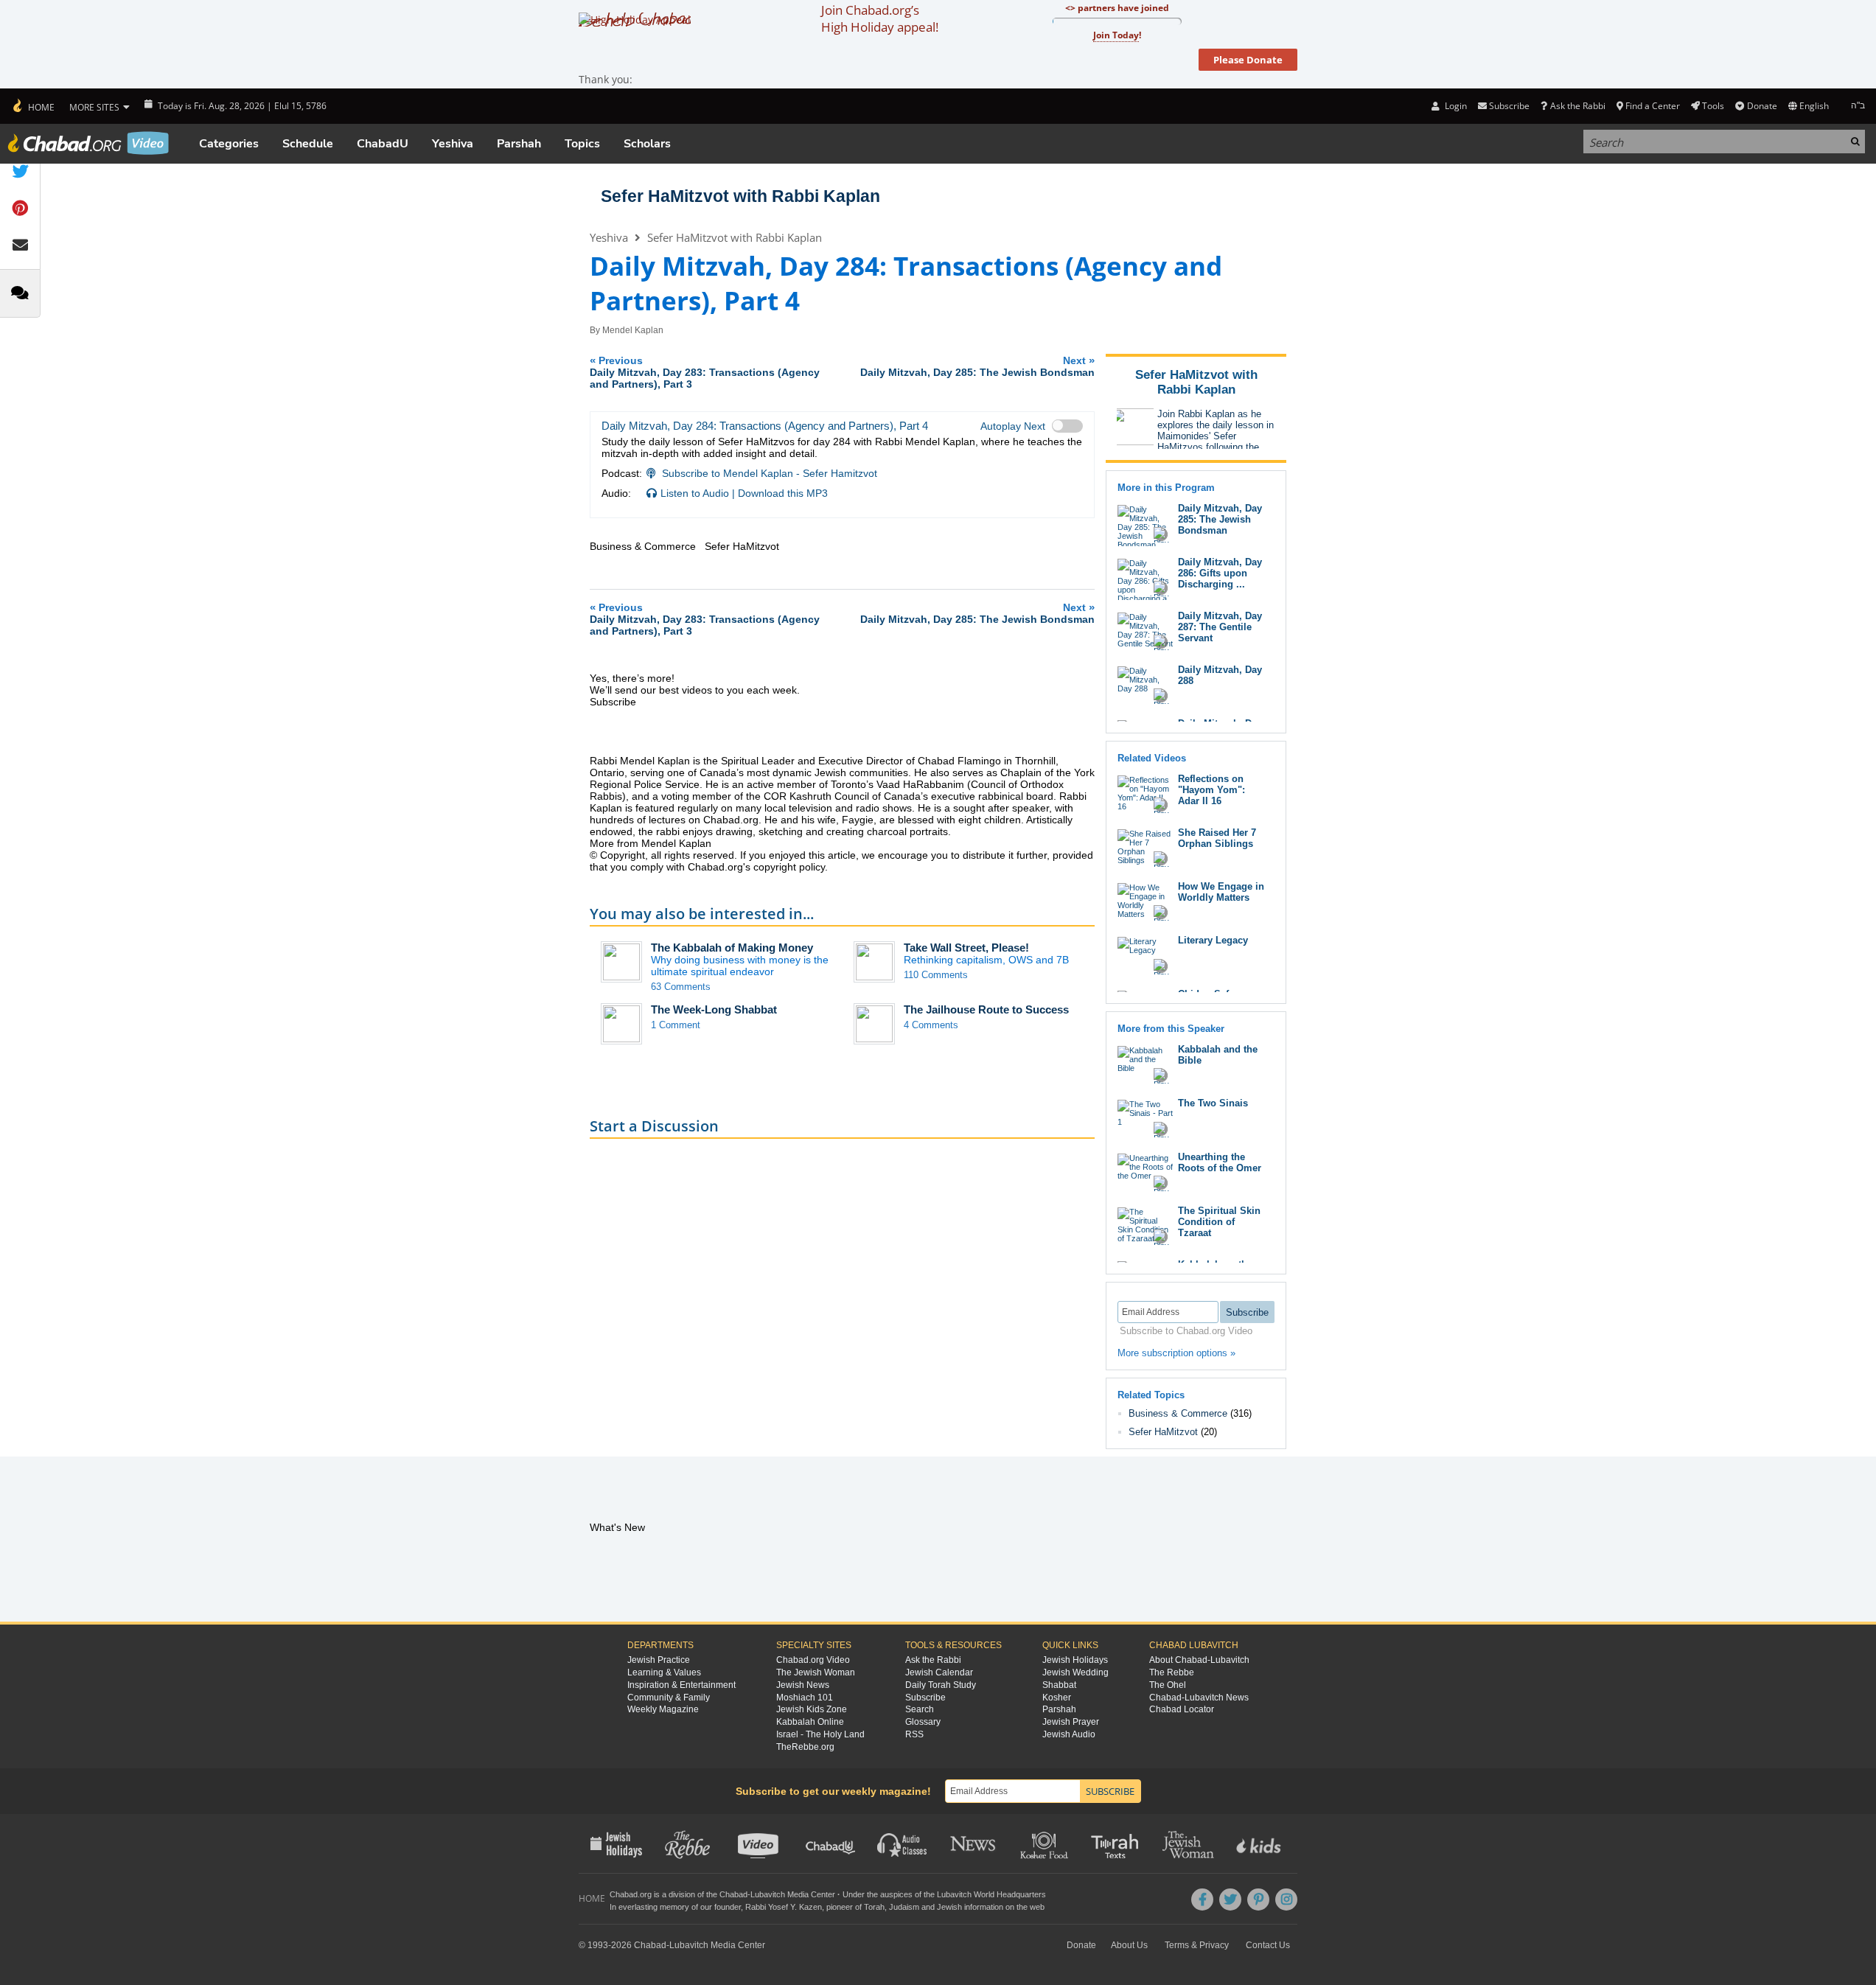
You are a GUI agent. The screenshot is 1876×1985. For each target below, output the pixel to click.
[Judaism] (33, 106)
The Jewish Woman (816, 1672)
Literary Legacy (1213, 940)
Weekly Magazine (663, 1709)
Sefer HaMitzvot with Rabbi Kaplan (740, 196)
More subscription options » (1176, 1353)
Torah (874, 1907)
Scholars (647, 144)
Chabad (733, 1894)
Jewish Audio (1069, 1734)
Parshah (519, 144)
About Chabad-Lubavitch (1199, 1660)
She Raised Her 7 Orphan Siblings (1217, 838)
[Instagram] (1286, 1899)
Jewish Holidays (1075, 1660)
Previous (705, 372)
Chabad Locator (1182, 1709)
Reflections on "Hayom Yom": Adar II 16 (1211, 790)
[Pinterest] (1258, 1899)
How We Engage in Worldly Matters (1221, 892)
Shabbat (1059, 1685)
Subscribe (925, 1698)
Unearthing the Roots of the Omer (1220, 1162)
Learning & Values (664, 1672)
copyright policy (789, 867)
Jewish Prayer (1071, 1722)
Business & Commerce (1178, 1413)
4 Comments (931, 1025)
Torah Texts (1117, 1843)
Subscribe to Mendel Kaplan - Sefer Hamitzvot (770, 473)
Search (920, 1709)
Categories (229, 144)
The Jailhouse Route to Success (986, 1009)
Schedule (308, 144)
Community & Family (669, 1698)
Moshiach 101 (805, 1698)
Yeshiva (453, 144)
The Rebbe (1172, 1672)
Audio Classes (903, 1843)
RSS (914, 1734)
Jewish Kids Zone (812, 1709)
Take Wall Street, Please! (966, 948)
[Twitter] (1230, 1899)
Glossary (923, 1722)
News (974, 1843)
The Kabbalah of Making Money (732, 948)
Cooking (1046, 1843)
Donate (1762, 106)
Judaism (904, 1907)
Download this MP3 (783, 493)
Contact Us (1268, 1945)
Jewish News (803, 1685)
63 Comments (681, 987)
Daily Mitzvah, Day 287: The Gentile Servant (1220, 627)
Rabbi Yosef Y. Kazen (784, 1907)
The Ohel (1168, 1685)
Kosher (1057, 1698)
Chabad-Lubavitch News (1199, 1698)
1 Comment (676, 1025)
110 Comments (936, 975)
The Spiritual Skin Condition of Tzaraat (1219, 1222)
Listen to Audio (695, 493)
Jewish (949, 1907)
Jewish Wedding (1075, 1672)
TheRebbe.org (805, 1747)
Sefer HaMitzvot (1163, 1432)
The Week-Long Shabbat (714, 1009)
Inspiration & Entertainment (681, 1685)
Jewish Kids (1260, 1843)
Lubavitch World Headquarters (991, 1894)
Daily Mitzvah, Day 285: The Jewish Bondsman (1220, 519)
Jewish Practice (659, 1660)
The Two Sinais (1213, 1103)
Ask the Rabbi (1577, 106)
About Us (1129, 1945)
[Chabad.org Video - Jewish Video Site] (88, 143)
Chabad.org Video (813, 1660)
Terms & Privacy (1197, 1945)
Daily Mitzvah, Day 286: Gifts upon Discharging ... (1220, 573)
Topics (582, 144)
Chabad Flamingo (959, 761)
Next (977, 366)
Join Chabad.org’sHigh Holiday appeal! (880, 18)
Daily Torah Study (941, 1685)
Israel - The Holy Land (820, 1734)
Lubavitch (768, 1894)
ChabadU (383, 144)
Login (1454, 106)
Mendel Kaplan (633, 330)
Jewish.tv (760, 1843)
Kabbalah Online (810, 1722)
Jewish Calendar (939, 1672)
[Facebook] (1202, 1899)
